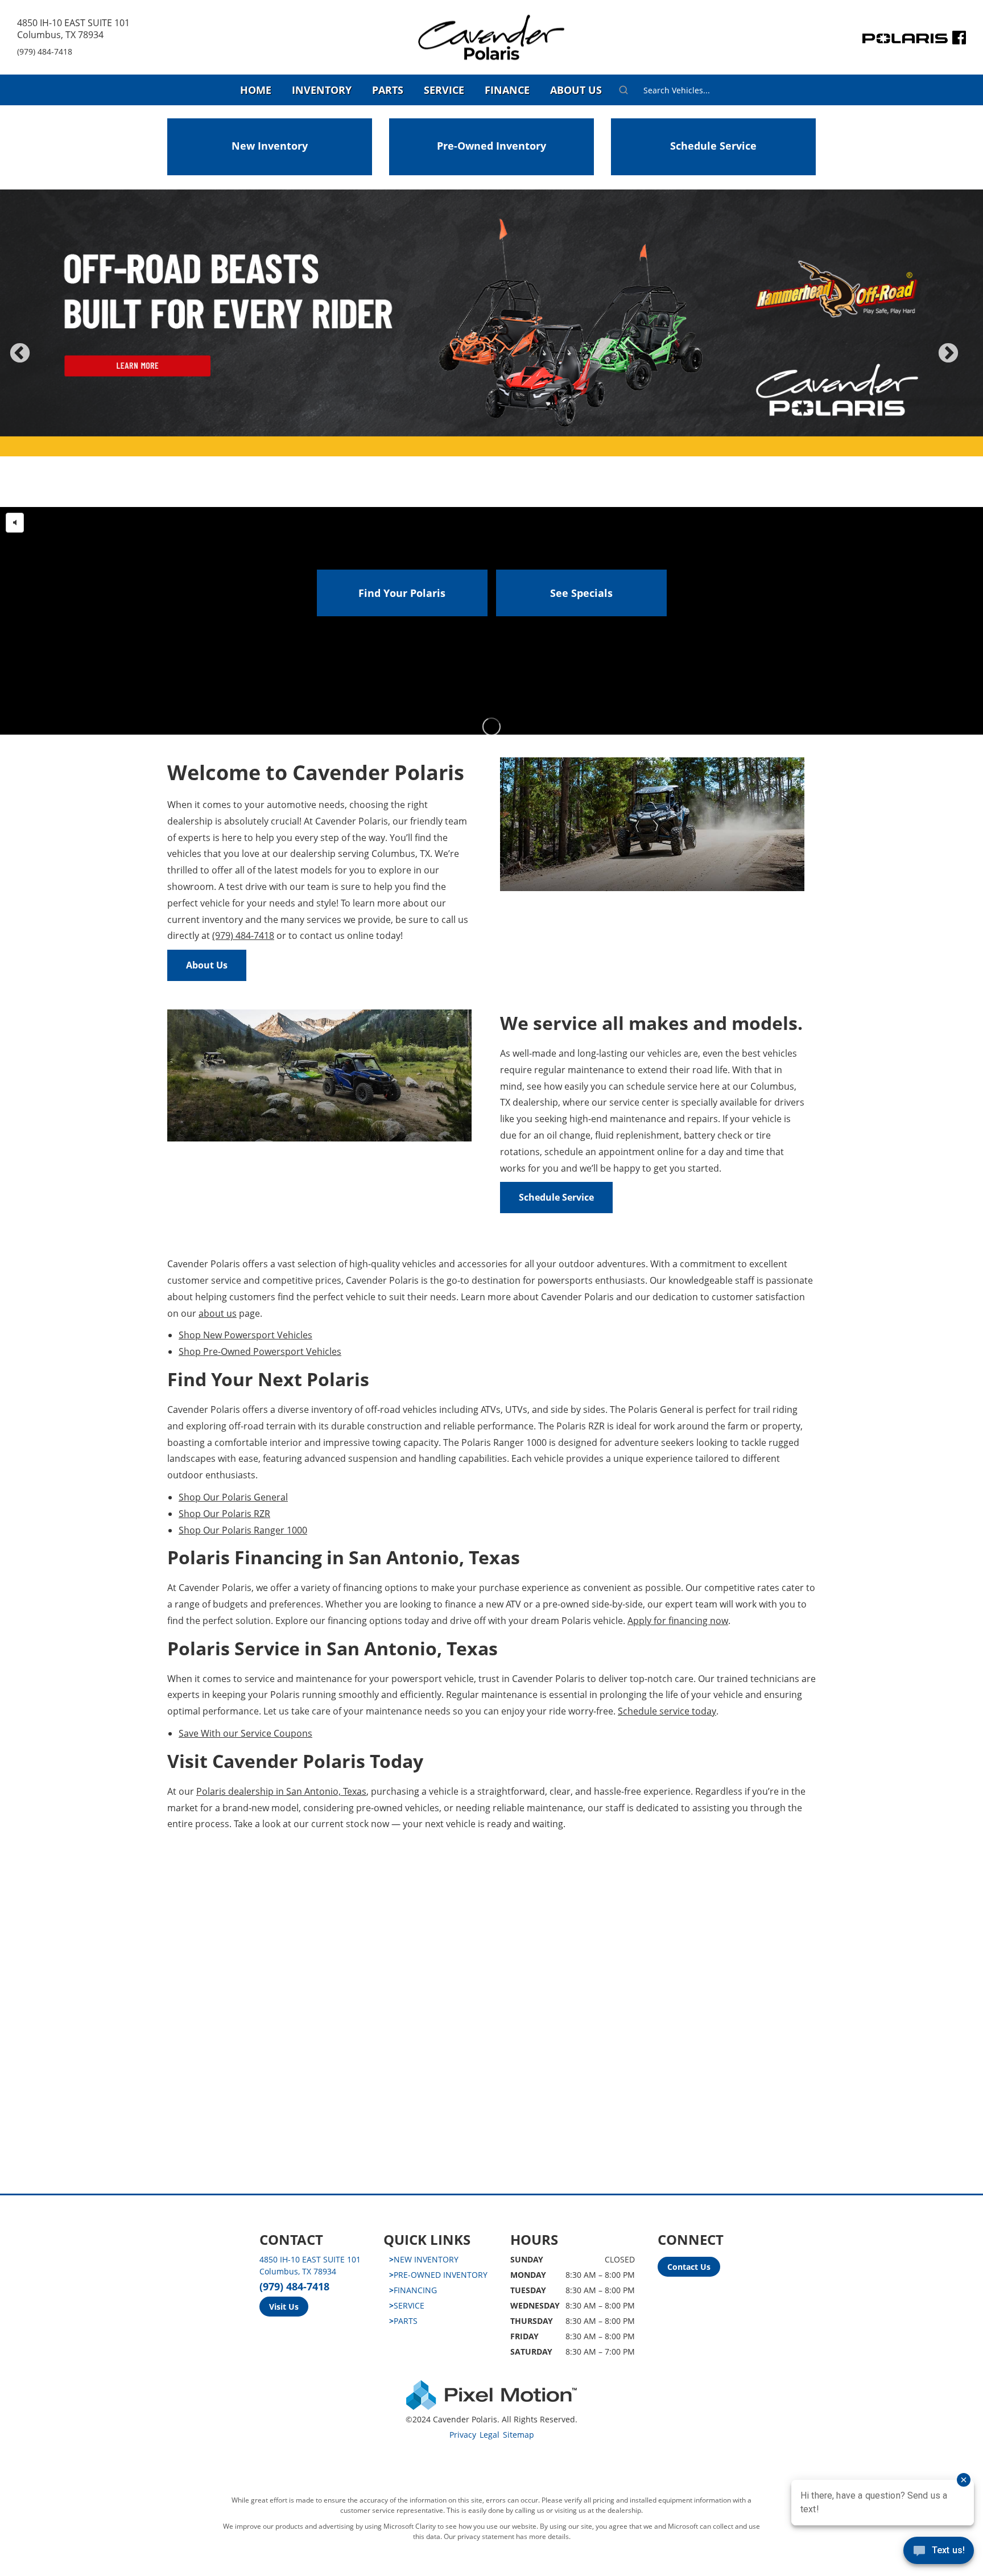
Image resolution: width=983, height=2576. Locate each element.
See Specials (581, 593)
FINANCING (413, 2290)
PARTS (403, 2321)
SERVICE (407, 2305)
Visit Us (284, 2307)
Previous (45, 361)
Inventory (322, 90)
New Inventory (270, 146)
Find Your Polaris (402, 593)
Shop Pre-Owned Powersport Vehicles (260, 1351)
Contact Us (689, 2267)
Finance (507, 90)
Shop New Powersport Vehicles (245, 1335)
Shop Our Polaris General (233, 1497)
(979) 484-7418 (45, 51)
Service (444, 90)
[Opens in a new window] (959, 40)
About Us (576, 90)
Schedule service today (667, 1711)
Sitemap (519, 2435)
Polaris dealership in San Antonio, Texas (281, 1791)
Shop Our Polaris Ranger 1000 (243, 1530)
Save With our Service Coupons (245, 1733)
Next (967, 361)
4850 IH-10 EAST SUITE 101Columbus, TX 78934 (73, 29)
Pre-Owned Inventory (491, 146)
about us (218, 1313)
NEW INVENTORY (424, 2259)
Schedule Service (713, 146)
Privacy (463, 2435)
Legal (490, 2435)
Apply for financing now (678, 1621)
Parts (388, 90)
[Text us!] (939, 2553)
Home (256, 90)
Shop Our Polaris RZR (224, 1514)
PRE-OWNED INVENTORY (438, 2275)
